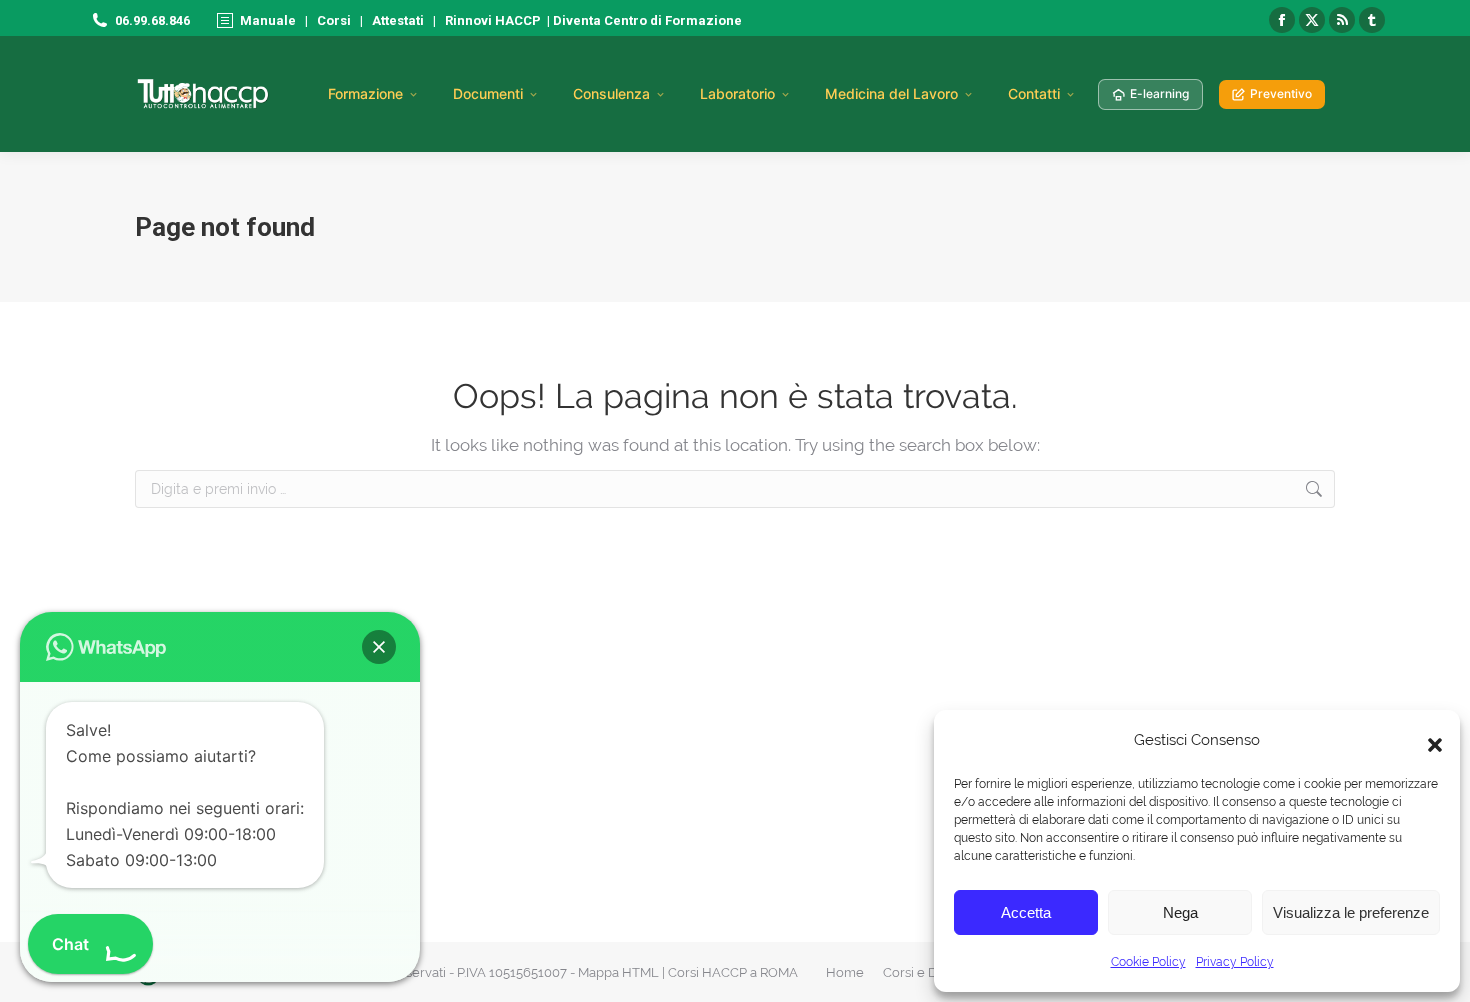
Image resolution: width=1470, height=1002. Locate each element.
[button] (1430, 740)
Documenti (488, 93)
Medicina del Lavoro (891, 93)
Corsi (334, 20)
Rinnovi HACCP (493, 20)
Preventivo (1281, 93)
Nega (1180, 912)
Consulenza (611, 93)
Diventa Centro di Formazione (646, 20)
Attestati (398, 20)
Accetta (1026, 912)
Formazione (365, 93)
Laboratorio (737, 93)
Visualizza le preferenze (1351, 912)
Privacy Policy (1235, 962)
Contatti (1034, 93)
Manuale (268, 20)
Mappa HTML (618, 972)
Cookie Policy (1148, 962)
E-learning (1159, 93)
